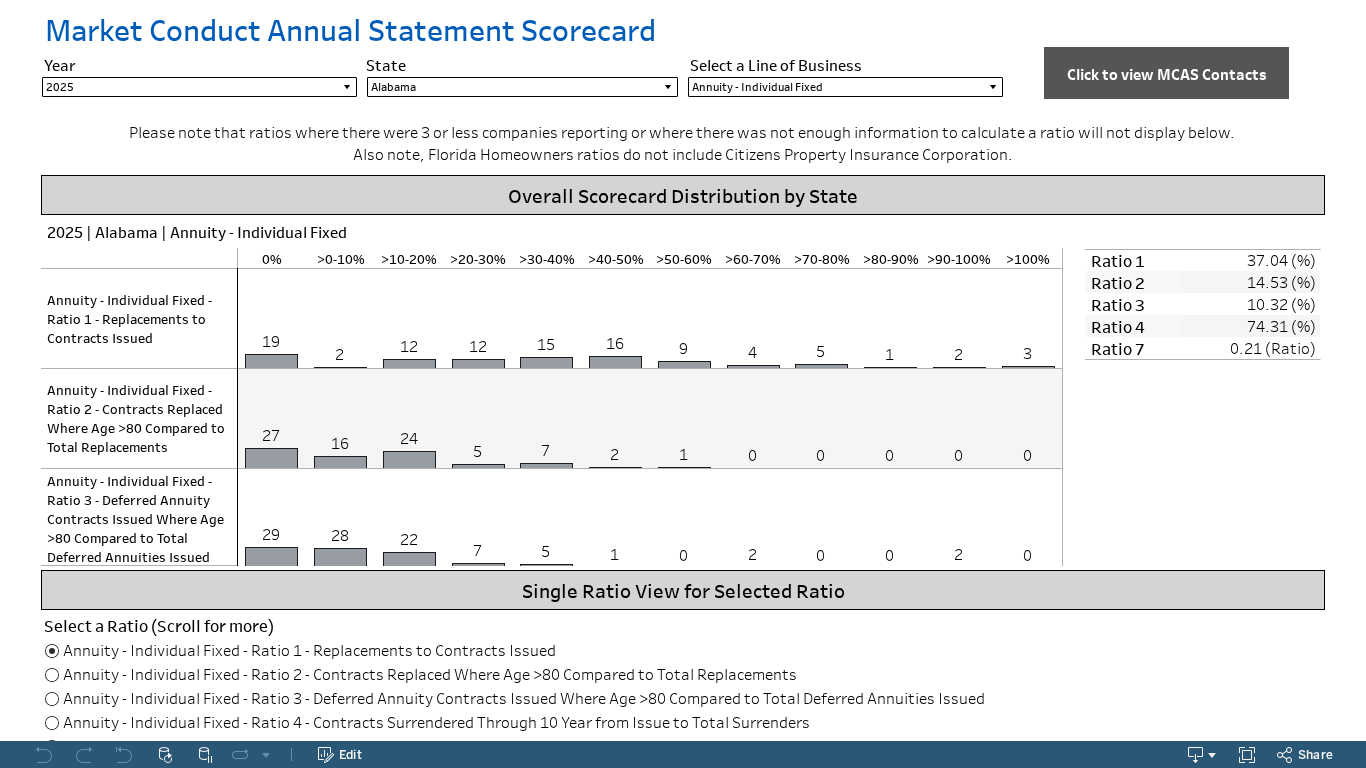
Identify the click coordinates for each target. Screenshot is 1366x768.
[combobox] (199, 87)
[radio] (683, 650)
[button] (1166, 73)
